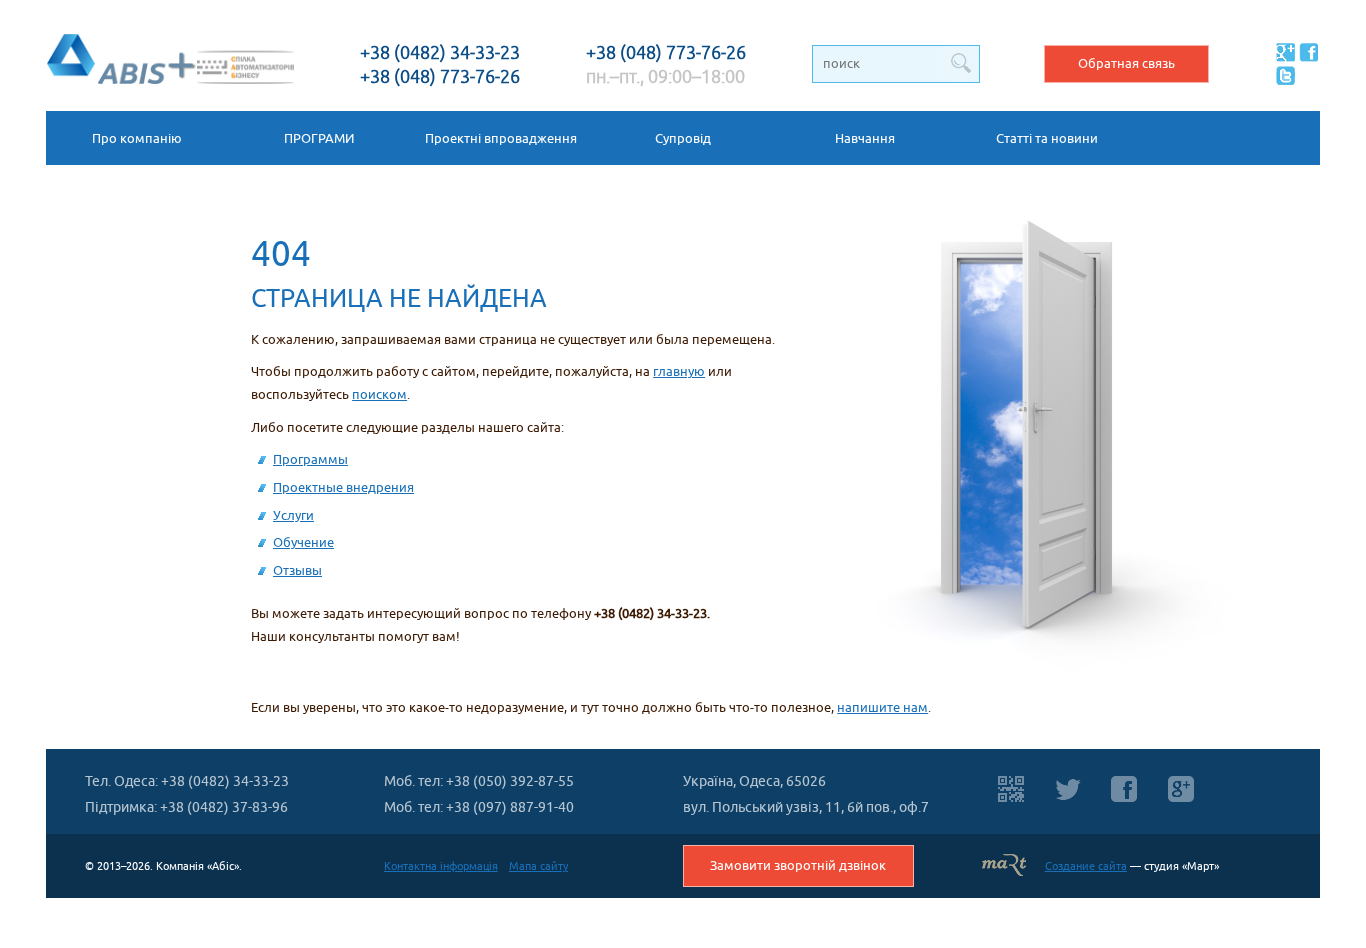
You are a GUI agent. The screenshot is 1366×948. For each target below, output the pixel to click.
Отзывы (297, 570)
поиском (379, 394)
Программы (310, 459)
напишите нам (882, 707)
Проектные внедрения (343, 487)
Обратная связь (1126, 63)
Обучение (303, 542)
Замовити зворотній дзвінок (798, 865)
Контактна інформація (441, 866)
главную (679, 371)
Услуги (293, 515)
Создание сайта (1086, 866)
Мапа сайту (538, 866)
